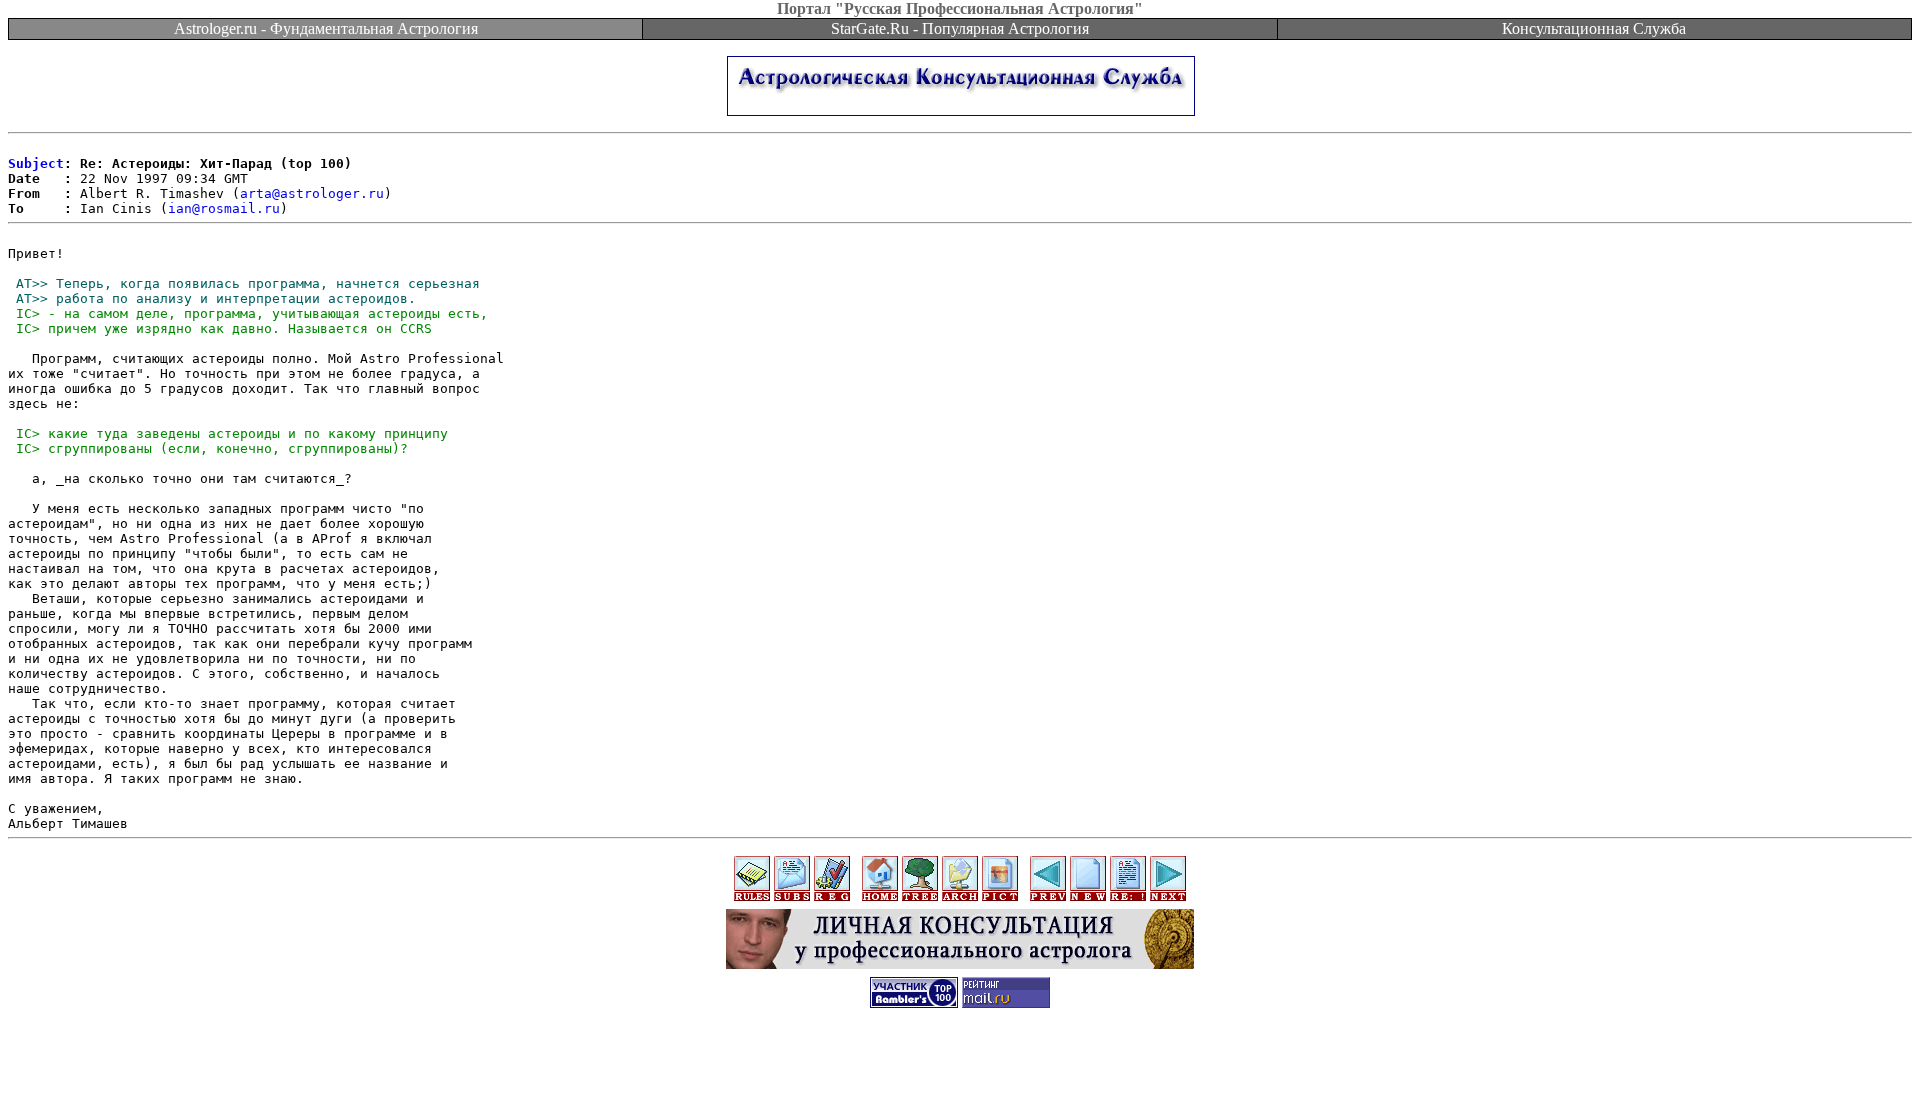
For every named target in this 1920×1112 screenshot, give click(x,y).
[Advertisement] (960, 1067)
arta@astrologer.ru (312, 193)
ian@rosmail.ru (224, 208)
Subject (36, 163)
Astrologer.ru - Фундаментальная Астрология (326, 28)
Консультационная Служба (1594, 28)
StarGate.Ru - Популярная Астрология (960, 28)
